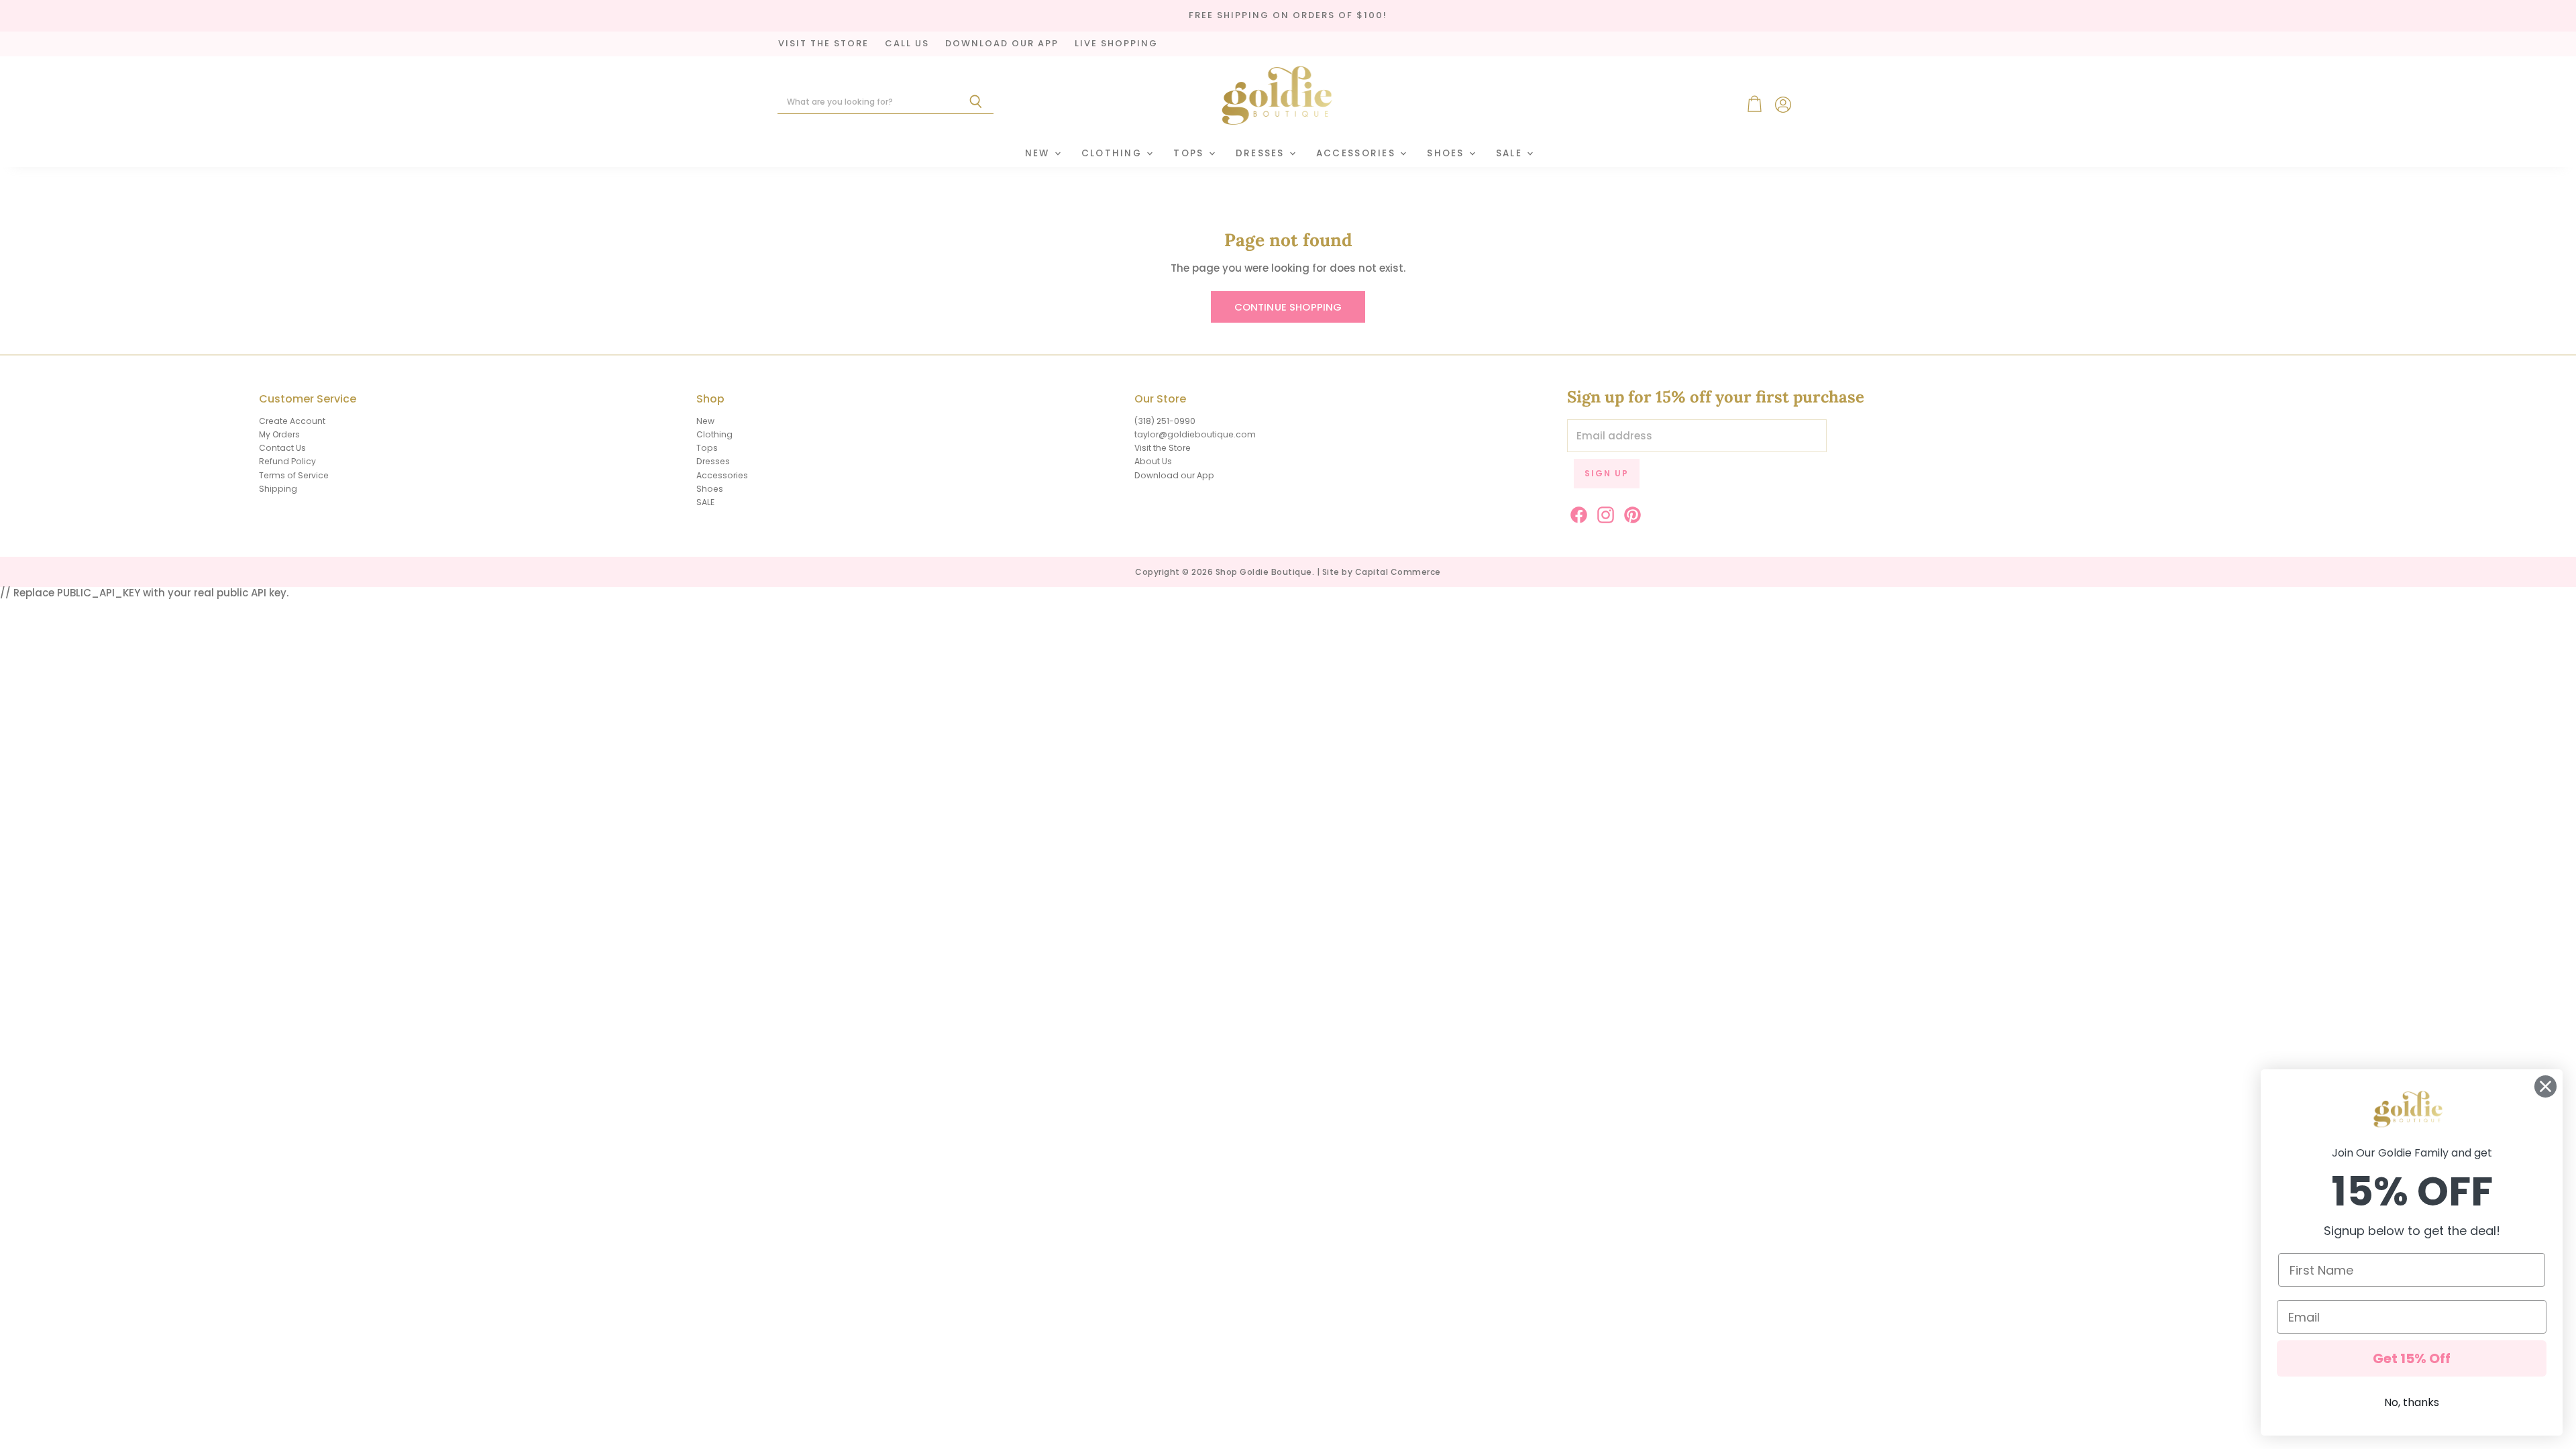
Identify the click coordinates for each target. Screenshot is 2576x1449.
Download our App (1174, 475)
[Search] (976, 102)
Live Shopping (1116, 44)
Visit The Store (823, 44)
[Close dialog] (2545, 1086)
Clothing (1114, 153)
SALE (1511, 153)
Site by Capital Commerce (1382, 572)
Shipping (278, 489)
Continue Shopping (1288, 307)
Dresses (1262, 153)
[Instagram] (1603, 513)
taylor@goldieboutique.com (1195, 434)
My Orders (279, 434)
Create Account (292, 421)
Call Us (907, 44)
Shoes (1447, 153)
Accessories (1357, 153)
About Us (1153, 461)
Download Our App (1002, 44)
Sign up (1607, 473)
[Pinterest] (1630, 513)
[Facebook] (1576, 513)
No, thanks (2412, 1402)
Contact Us (282, 448)
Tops (1190, 153)
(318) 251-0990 (1165, 421)
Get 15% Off (2412, 1358)
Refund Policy (287, 461)
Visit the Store (1163, 448)
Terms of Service (294, 475)
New (1039, 153)
